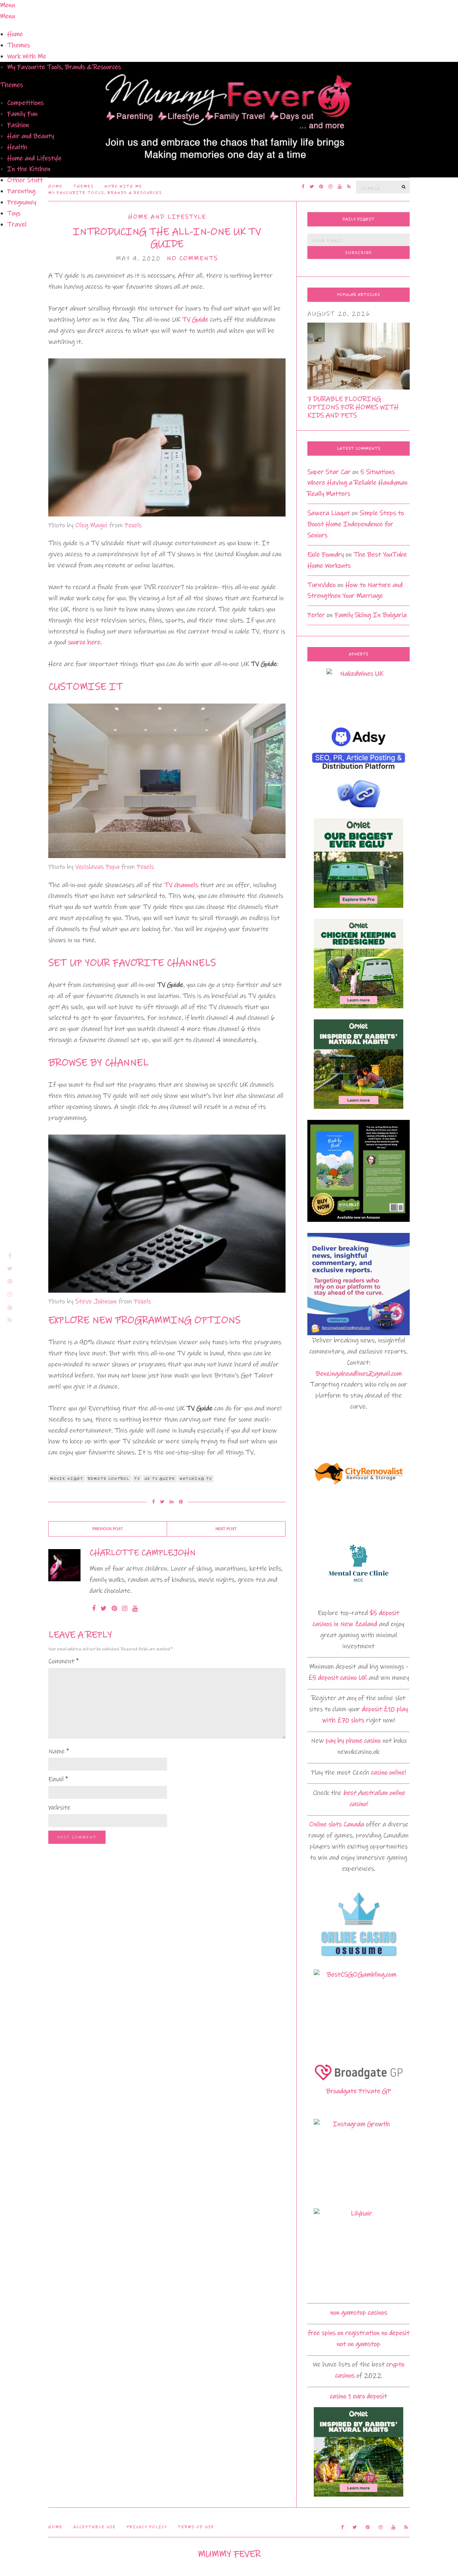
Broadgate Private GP (359, 2091)
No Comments (192, 258)
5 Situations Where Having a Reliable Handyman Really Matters (357, 483)
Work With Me (27, 56)
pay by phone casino (353, 1741)
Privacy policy (147, 2527)
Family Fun (22, 114)
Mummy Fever (229, 2554)
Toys (14, 213)
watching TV (196, 1479)
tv (137, 1479)
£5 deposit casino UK (338, 1678)
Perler (316, 615)
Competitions (25, 103)
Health (17, 147)
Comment (64, 1661)
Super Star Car (329, 472)
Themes (19, 45)
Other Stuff (25, 180)
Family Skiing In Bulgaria (371, 615)
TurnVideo (321, 585)
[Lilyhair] (359, 2253)
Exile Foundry (326, 555)
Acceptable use (95, 2527)
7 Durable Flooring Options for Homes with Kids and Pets (353, 407)
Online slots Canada (337, 1824)
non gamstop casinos (359, 2313)
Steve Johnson (96, 1301)
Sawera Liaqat (329, 513)
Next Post (226, 1529)
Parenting (21, 191)
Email (58, 1779)
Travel (17, 224)
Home (15, 34)
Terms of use (196, 2527)
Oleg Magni (91, 525)
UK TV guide (160, 1479)
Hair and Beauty (31, 136)
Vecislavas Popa (97, 867)
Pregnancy (22, 202)
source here (84, 642)
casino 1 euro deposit (359, 2396)
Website (59, 1808)
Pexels (133, 525)
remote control (109, 1479)
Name (59, 1751)
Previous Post (108, 1529)
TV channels (181, 885)
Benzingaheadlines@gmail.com (359, 1374)
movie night (67, 1479)
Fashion (18, 125)
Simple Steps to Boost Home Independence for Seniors (356, 524)
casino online (388, 1772)
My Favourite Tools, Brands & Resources (64, 67)
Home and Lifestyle (34, 158)
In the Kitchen (29, 169)
